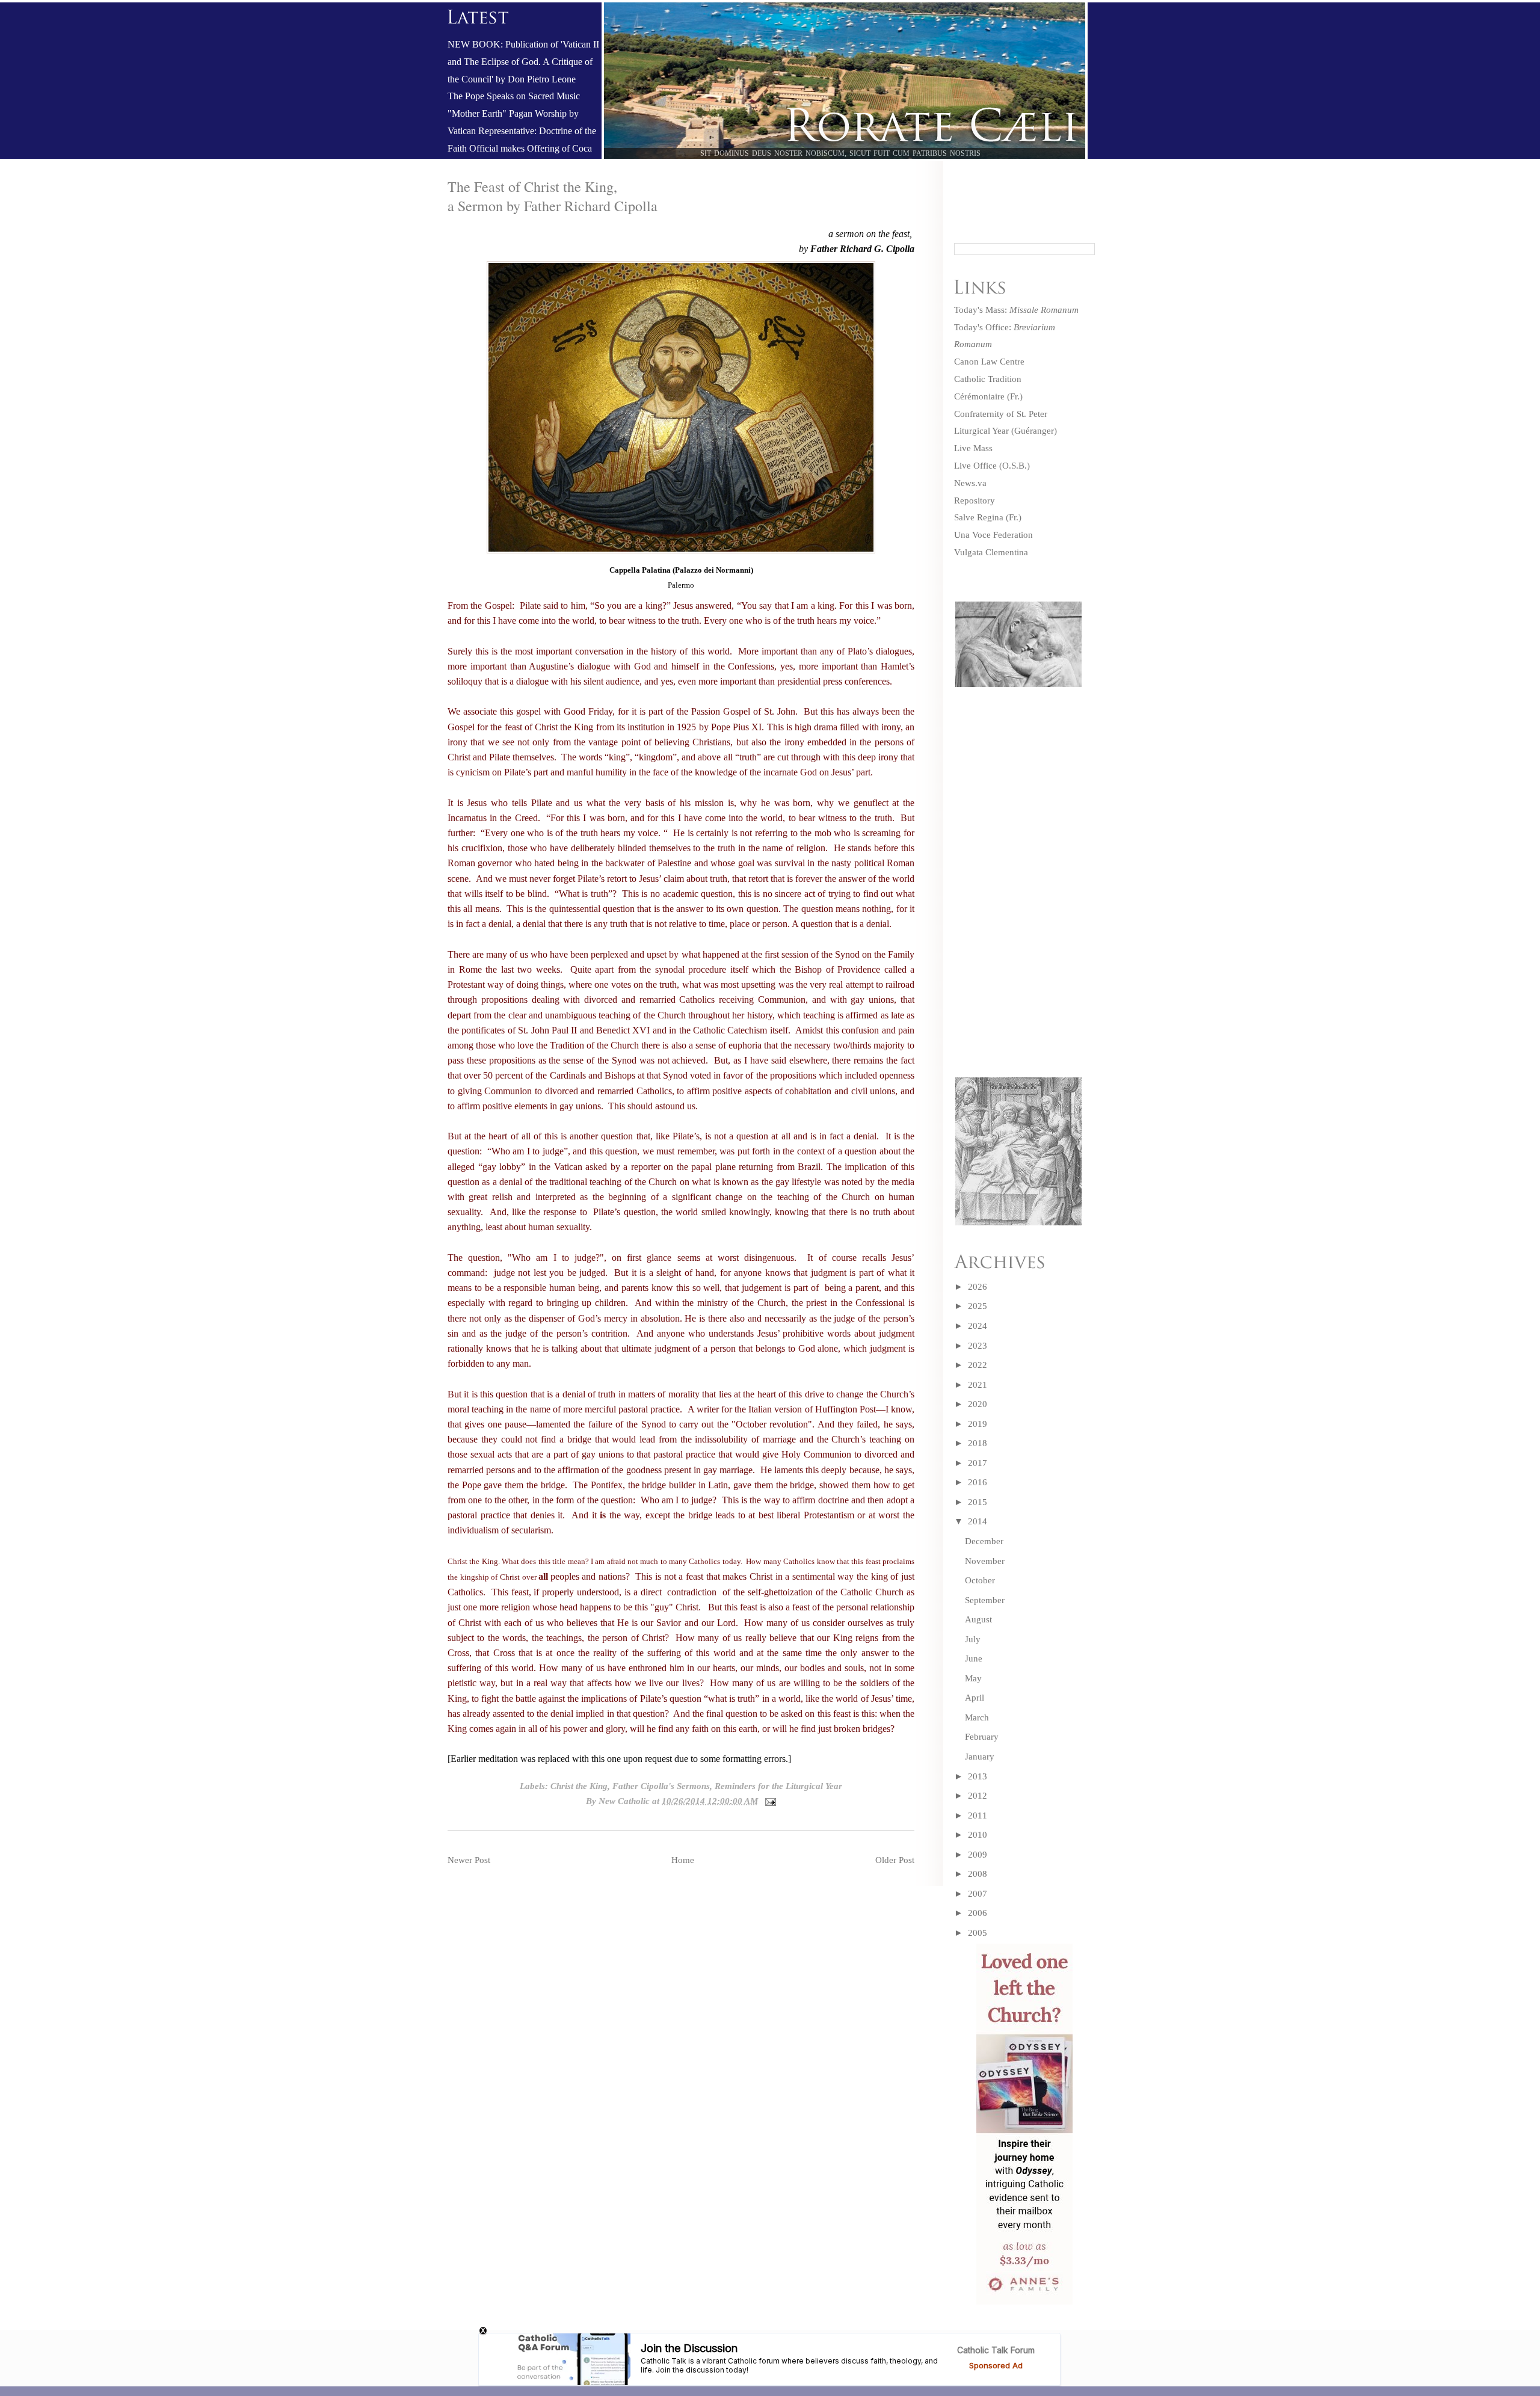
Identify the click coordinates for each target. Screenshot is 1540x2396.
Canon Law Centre (989, 362)
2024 (978, 1326)
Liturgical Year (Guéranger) (1006, 431)
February (982, 1737)
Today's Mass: (1016, 310)
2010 (978, 1835)
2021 (978, 1385)
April (975, 1698)
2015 (978, 1502)
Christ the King (579, 1786)
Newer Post (469, 1860)
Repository (975, 500)
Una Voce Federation (993, 535)
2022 (978, 1365)
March (977, 1717)
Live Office (975, 466)
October (980, 1580)
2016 (978, 1482)
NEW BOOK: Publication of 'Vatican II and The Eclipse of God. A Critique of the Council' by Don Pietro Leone (523, 62)
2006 (978, 1913)
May (973, 1678)
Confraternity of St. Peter (1001, 414)
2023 (978, 1346)
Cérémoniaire (979, 396)
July (973, 1639)
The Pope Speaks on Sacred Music (514, 96)
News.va (970, 483)
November (985, 1561)
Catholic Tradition (988, 379)
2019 (978, 1424)
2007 (978, 1894)
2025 (978, 1306)
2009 (978, 1855)
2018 (978, 1443)
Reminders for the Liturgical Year (778, 1786)
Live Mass (973, 448)
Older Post (895, 1860)
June (974, 1658)
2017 (978, 1463)
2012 (978, 1796)
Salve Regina (979, 517)
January (980, 1757)
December (984, 1541)
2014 (978, 1521)
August (978, 1619)
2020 (978, 1404)
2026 (978, 1287)
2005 (978, 1933)
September (985, 1600)
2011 (978, 1815)
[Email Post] (768, 1801)
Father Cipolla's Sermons (661, 1786)
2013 (978, 1776)
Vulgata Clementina (991, 552)
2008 (978, 1874)
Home (683, 1860)
